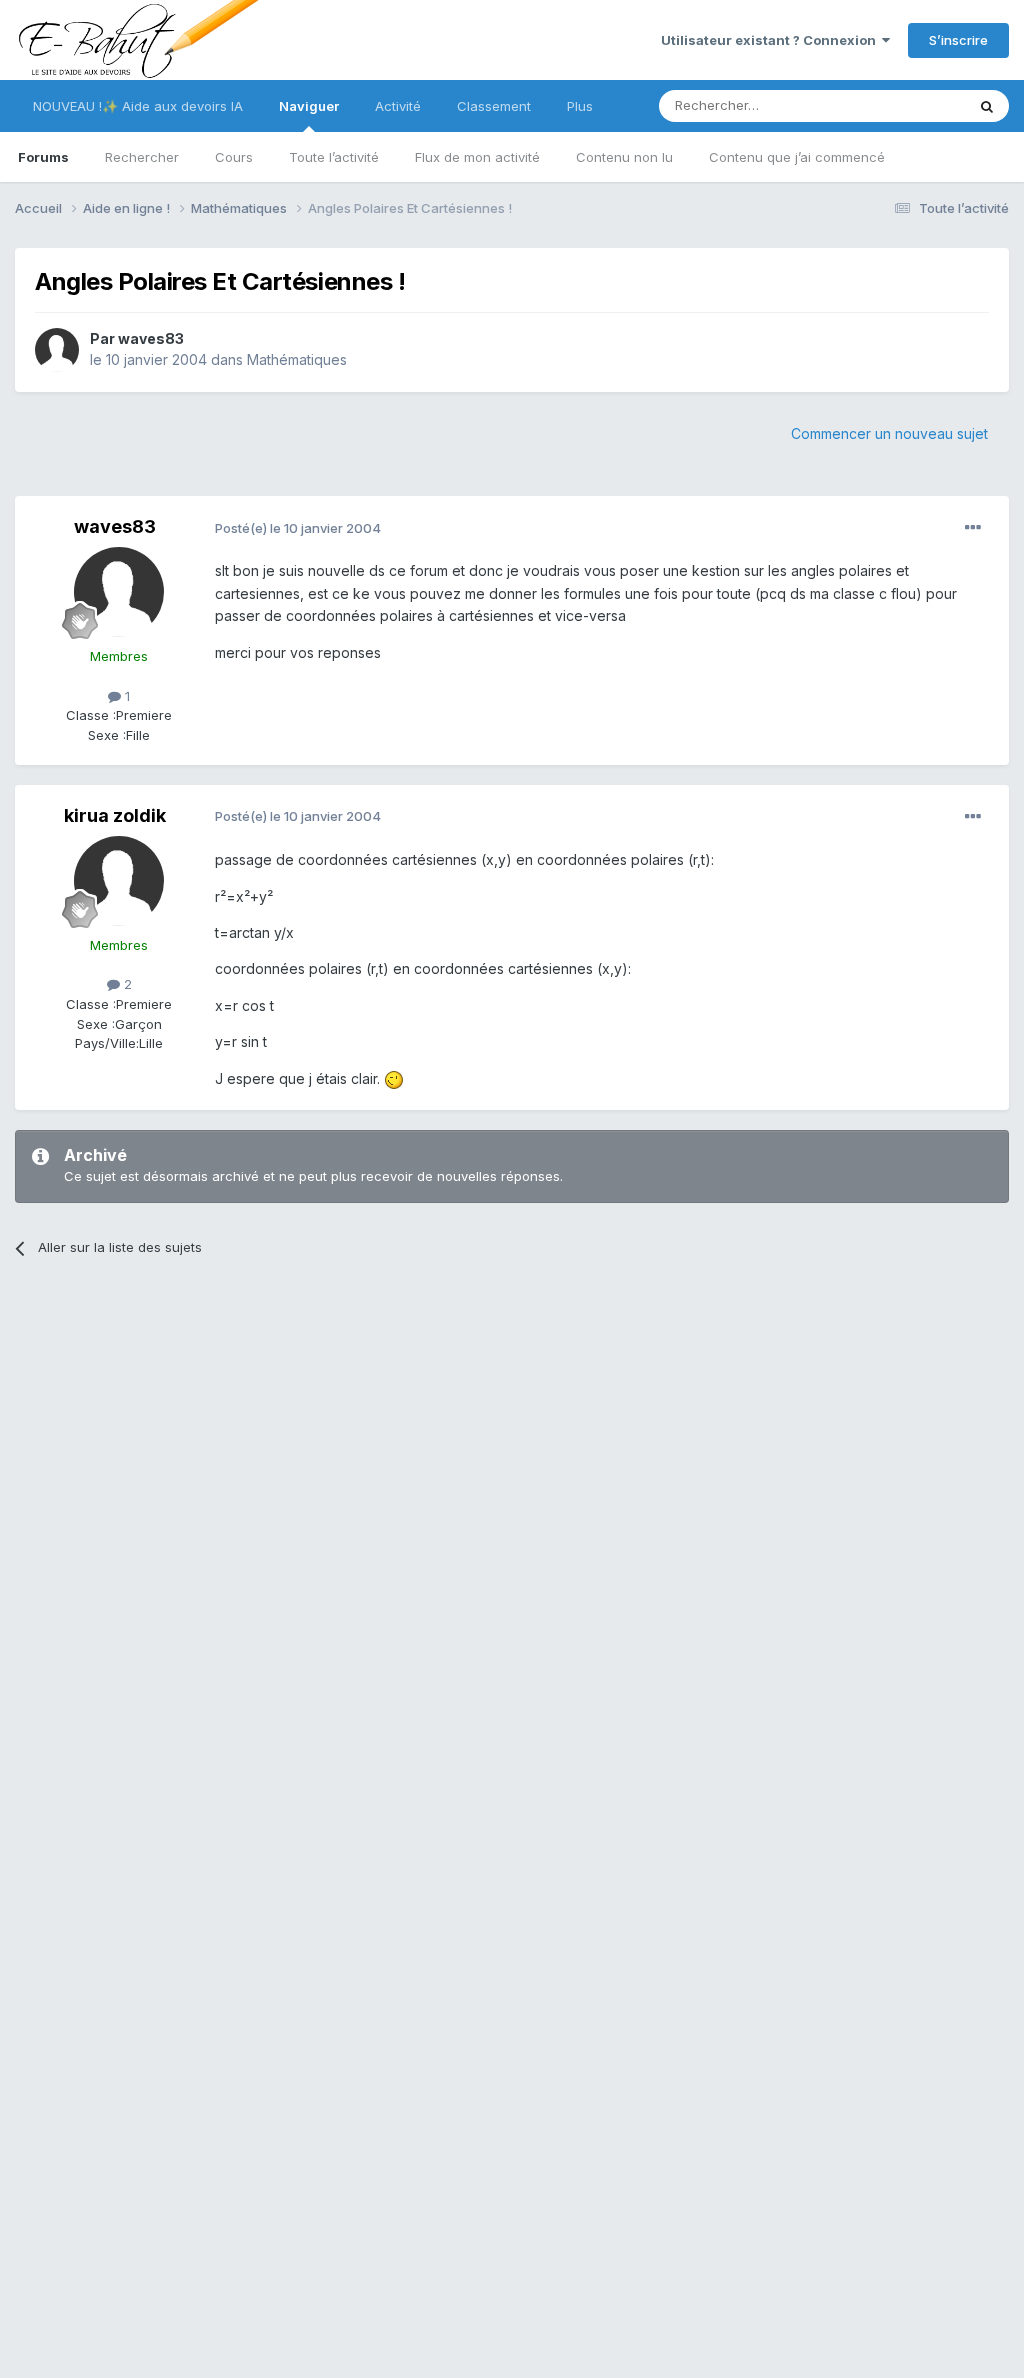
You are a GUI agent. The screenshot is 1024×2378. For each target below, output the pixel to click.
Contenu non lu (624, 157)
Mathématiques (297, 359)
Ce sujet (913, 105)
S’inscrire (958, 40)
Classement (494, 106)
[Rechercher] (987, 106)
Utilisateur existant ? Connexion (771, 40)
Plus (580, 106)
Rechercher (142, 157)
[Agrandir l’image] (394, 1078)
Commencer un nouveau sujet (889, 433)
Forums (43, 157)
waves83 (151, 338)
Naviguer (309, 106)
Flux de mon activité (477, 157)
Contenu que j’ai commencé (797, 157)
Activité (398, 106)
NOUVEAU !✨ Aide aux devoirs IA (138, 106)
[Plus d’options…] (973, 528)
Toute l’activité (334, 157)
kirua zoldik (115, 815)
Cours (234, 157)
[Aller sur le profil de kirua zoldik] (119, 881)
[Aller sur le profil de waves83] (57, 350)
